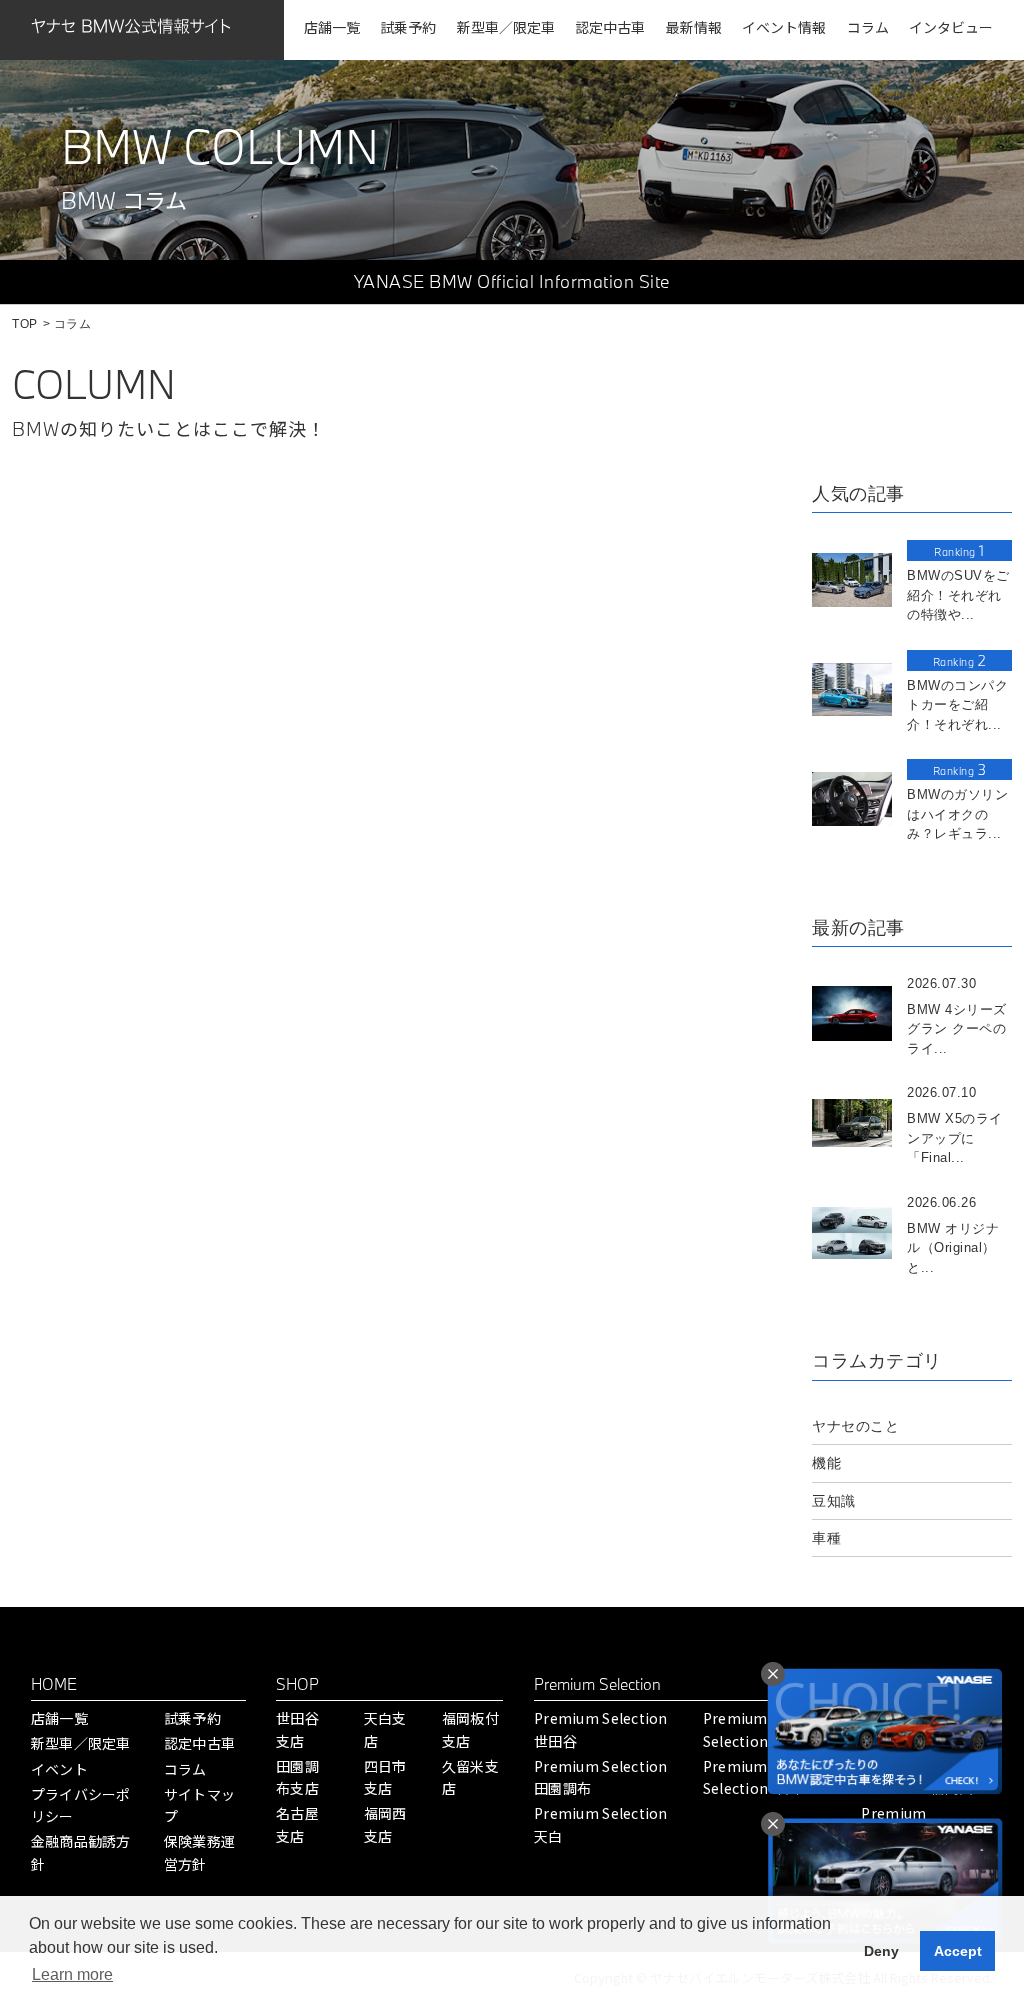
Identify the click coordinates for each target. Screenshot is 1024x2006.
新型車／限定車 (81, 1743)
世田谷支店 (297, 1729)
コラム (185, 1769)
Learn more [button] (72, 1974)
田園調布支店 (297, 1777)
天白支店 (385, 1729)
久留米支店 (470, 1777)
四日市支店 (385, 1777)
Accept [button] (958, 1951)
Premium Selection (597, 1684)
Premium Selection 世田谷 (601, 1729)
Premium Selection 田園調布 (601, 1777)
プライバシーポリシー (81, 1805)
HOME (54, 1684)
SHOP (297, 1684)
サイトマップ (199, 1805)
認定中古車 (199, 1743)
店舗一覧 (59, 1718)
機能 (826, 1463)
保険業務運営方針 (199, 1852)
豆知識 (834, 1501)
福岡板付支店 (470, 1729)
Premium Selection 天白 (601, 1824)
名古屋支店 (297, 1824)
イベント (59, 1769)
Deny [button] (881, 1951)
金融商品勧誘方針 (81, 1852)
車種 (826, 1538)
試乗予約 (192, 1718)
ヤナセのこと (855, 1426)
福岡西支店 (385, 1824)
